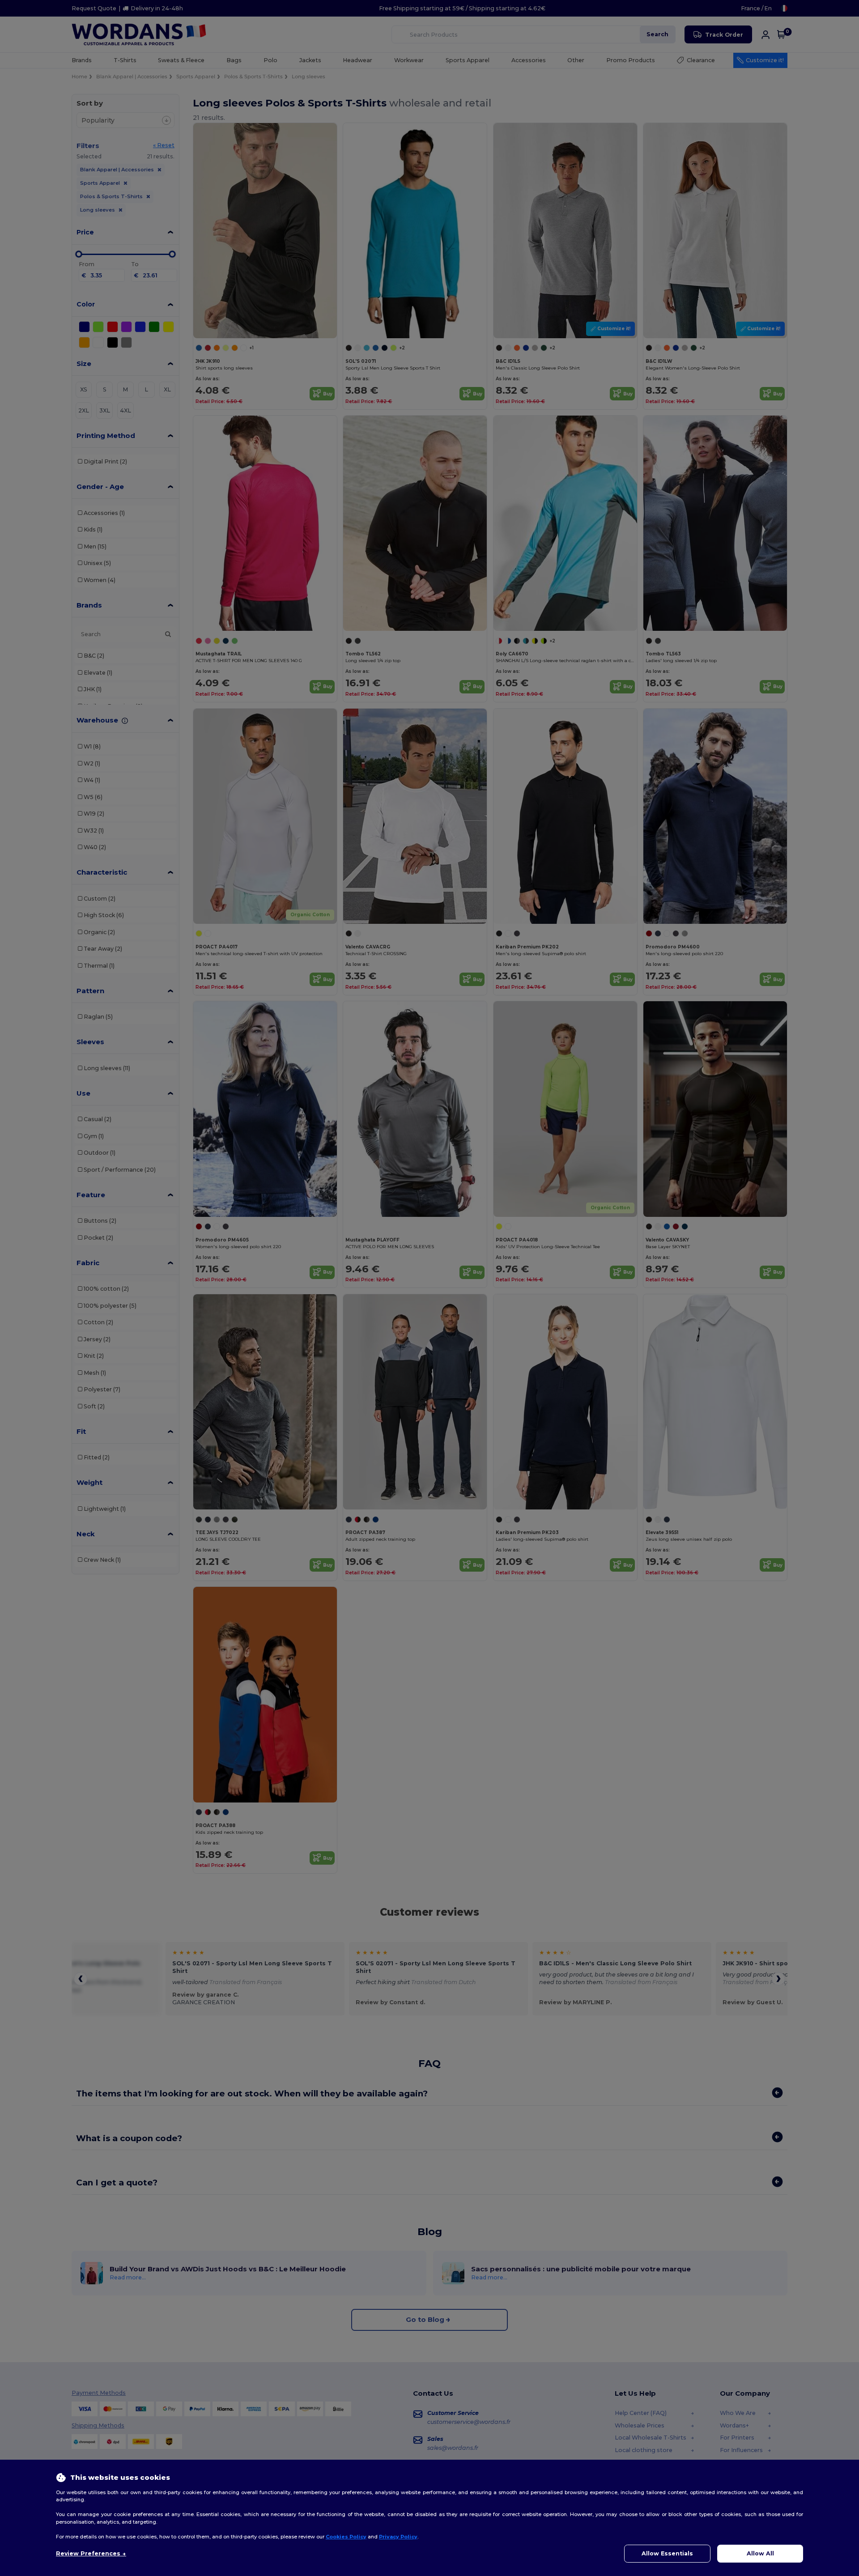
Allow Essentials (667, 2553)
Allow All (760, 2553)
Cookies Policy (346, 2537)
